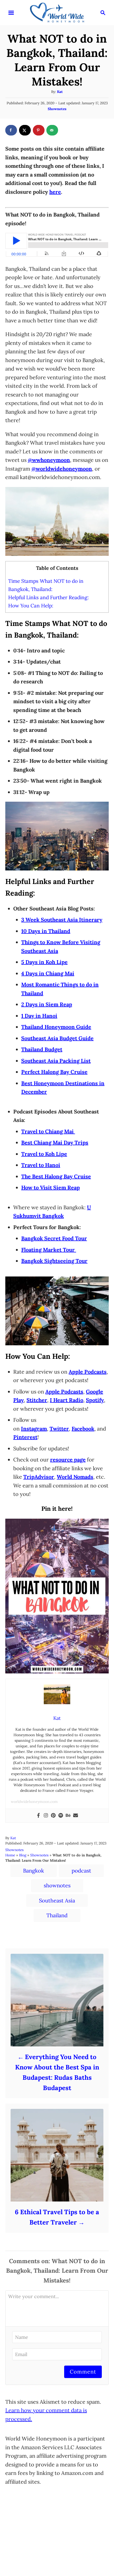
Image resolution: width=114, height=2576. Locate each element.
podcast (81, 1871)
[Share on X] (25, 130)
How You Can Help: (31, 606)
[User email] (76, 1816)
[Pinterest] (53, 1816)
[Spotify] (61, 1816)
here (55, 192)
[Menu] (11, 13)
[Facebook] (38, 1816)
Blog (23, 1855)
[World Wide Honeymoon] (57, 12)
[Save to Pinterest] (39, 130)
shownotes (57, 1885)
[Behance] (68, 1816)
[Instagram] (46, 1816)
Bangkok (34, 1871)
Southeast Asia (57, 1900)
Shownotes (57, 109)
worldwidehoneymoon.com (34, 1802)
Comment (83, 2372)
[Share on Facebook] (11, 130)
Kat (60, 92)
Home (10, 1855)
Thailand (57, 1915)
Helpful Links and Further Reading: (49, 597)
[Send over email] (52, 130)
